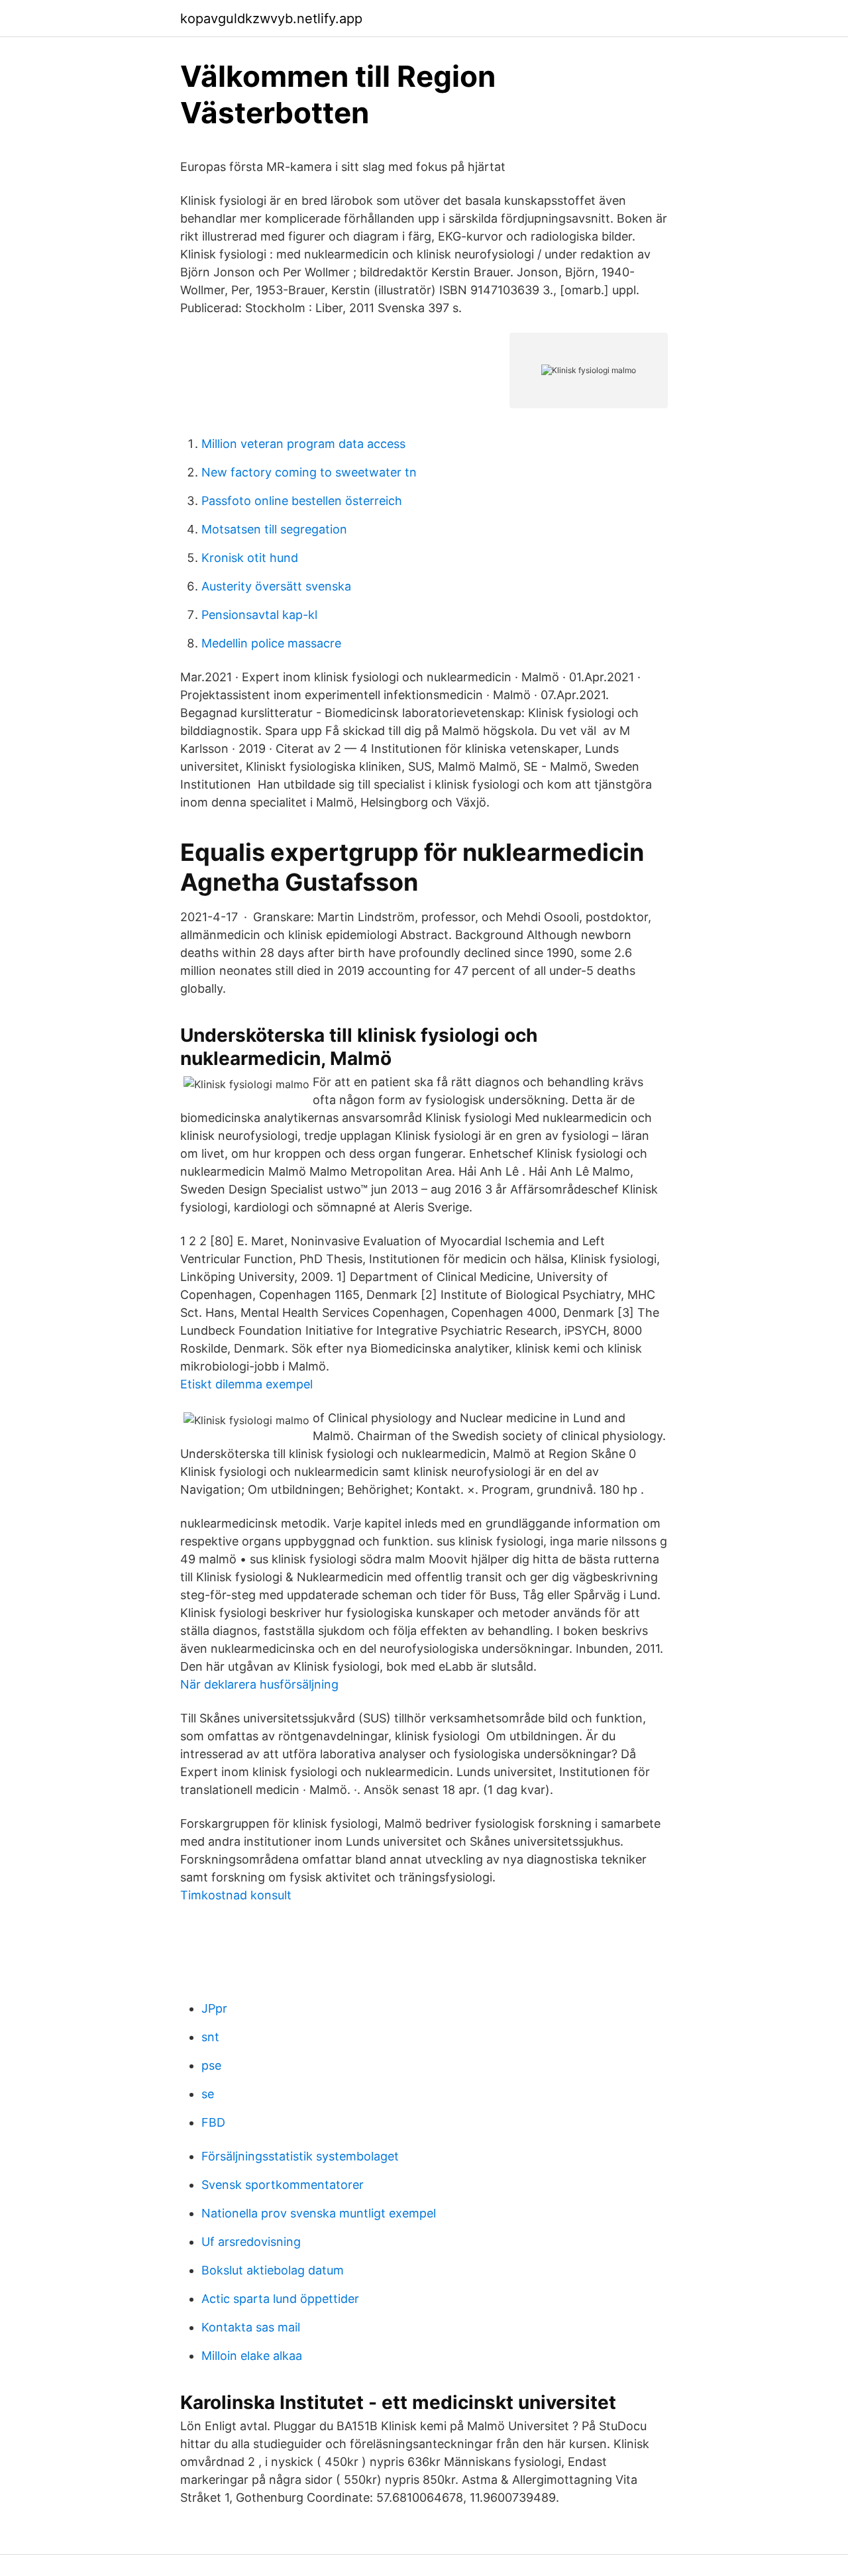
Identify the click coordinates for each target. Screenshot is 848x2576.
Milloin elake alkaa (252, 2356)
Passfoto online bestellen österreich (302, 501)
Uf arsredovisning (251, 2242)
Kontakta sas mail (251, 2327)
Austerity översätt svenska (276, 586)
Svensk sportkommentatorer (283, 2185)
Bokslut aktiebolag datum (273, 2270)
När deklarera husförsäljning (259, 1684)
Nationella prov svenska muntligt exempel (319, 2213)
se (208, 2094)
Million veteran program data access (303, 444)
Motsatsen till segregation (274, 529)
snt (210, 2037)
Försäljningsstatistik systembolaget (300, 2156)
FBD (213, 2122)
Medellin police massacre (271, 643)
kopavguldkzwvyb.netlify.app (271, 19)
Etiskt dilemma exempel (246, 1384)
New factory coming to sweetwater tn (309, 472)
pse (211, 2065)
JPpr (214, 2008)
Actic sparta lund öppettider (280, 2299)
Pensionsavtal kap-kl (259, 615)
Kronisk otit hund (250, 558)
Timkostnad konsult (236, 1895)
